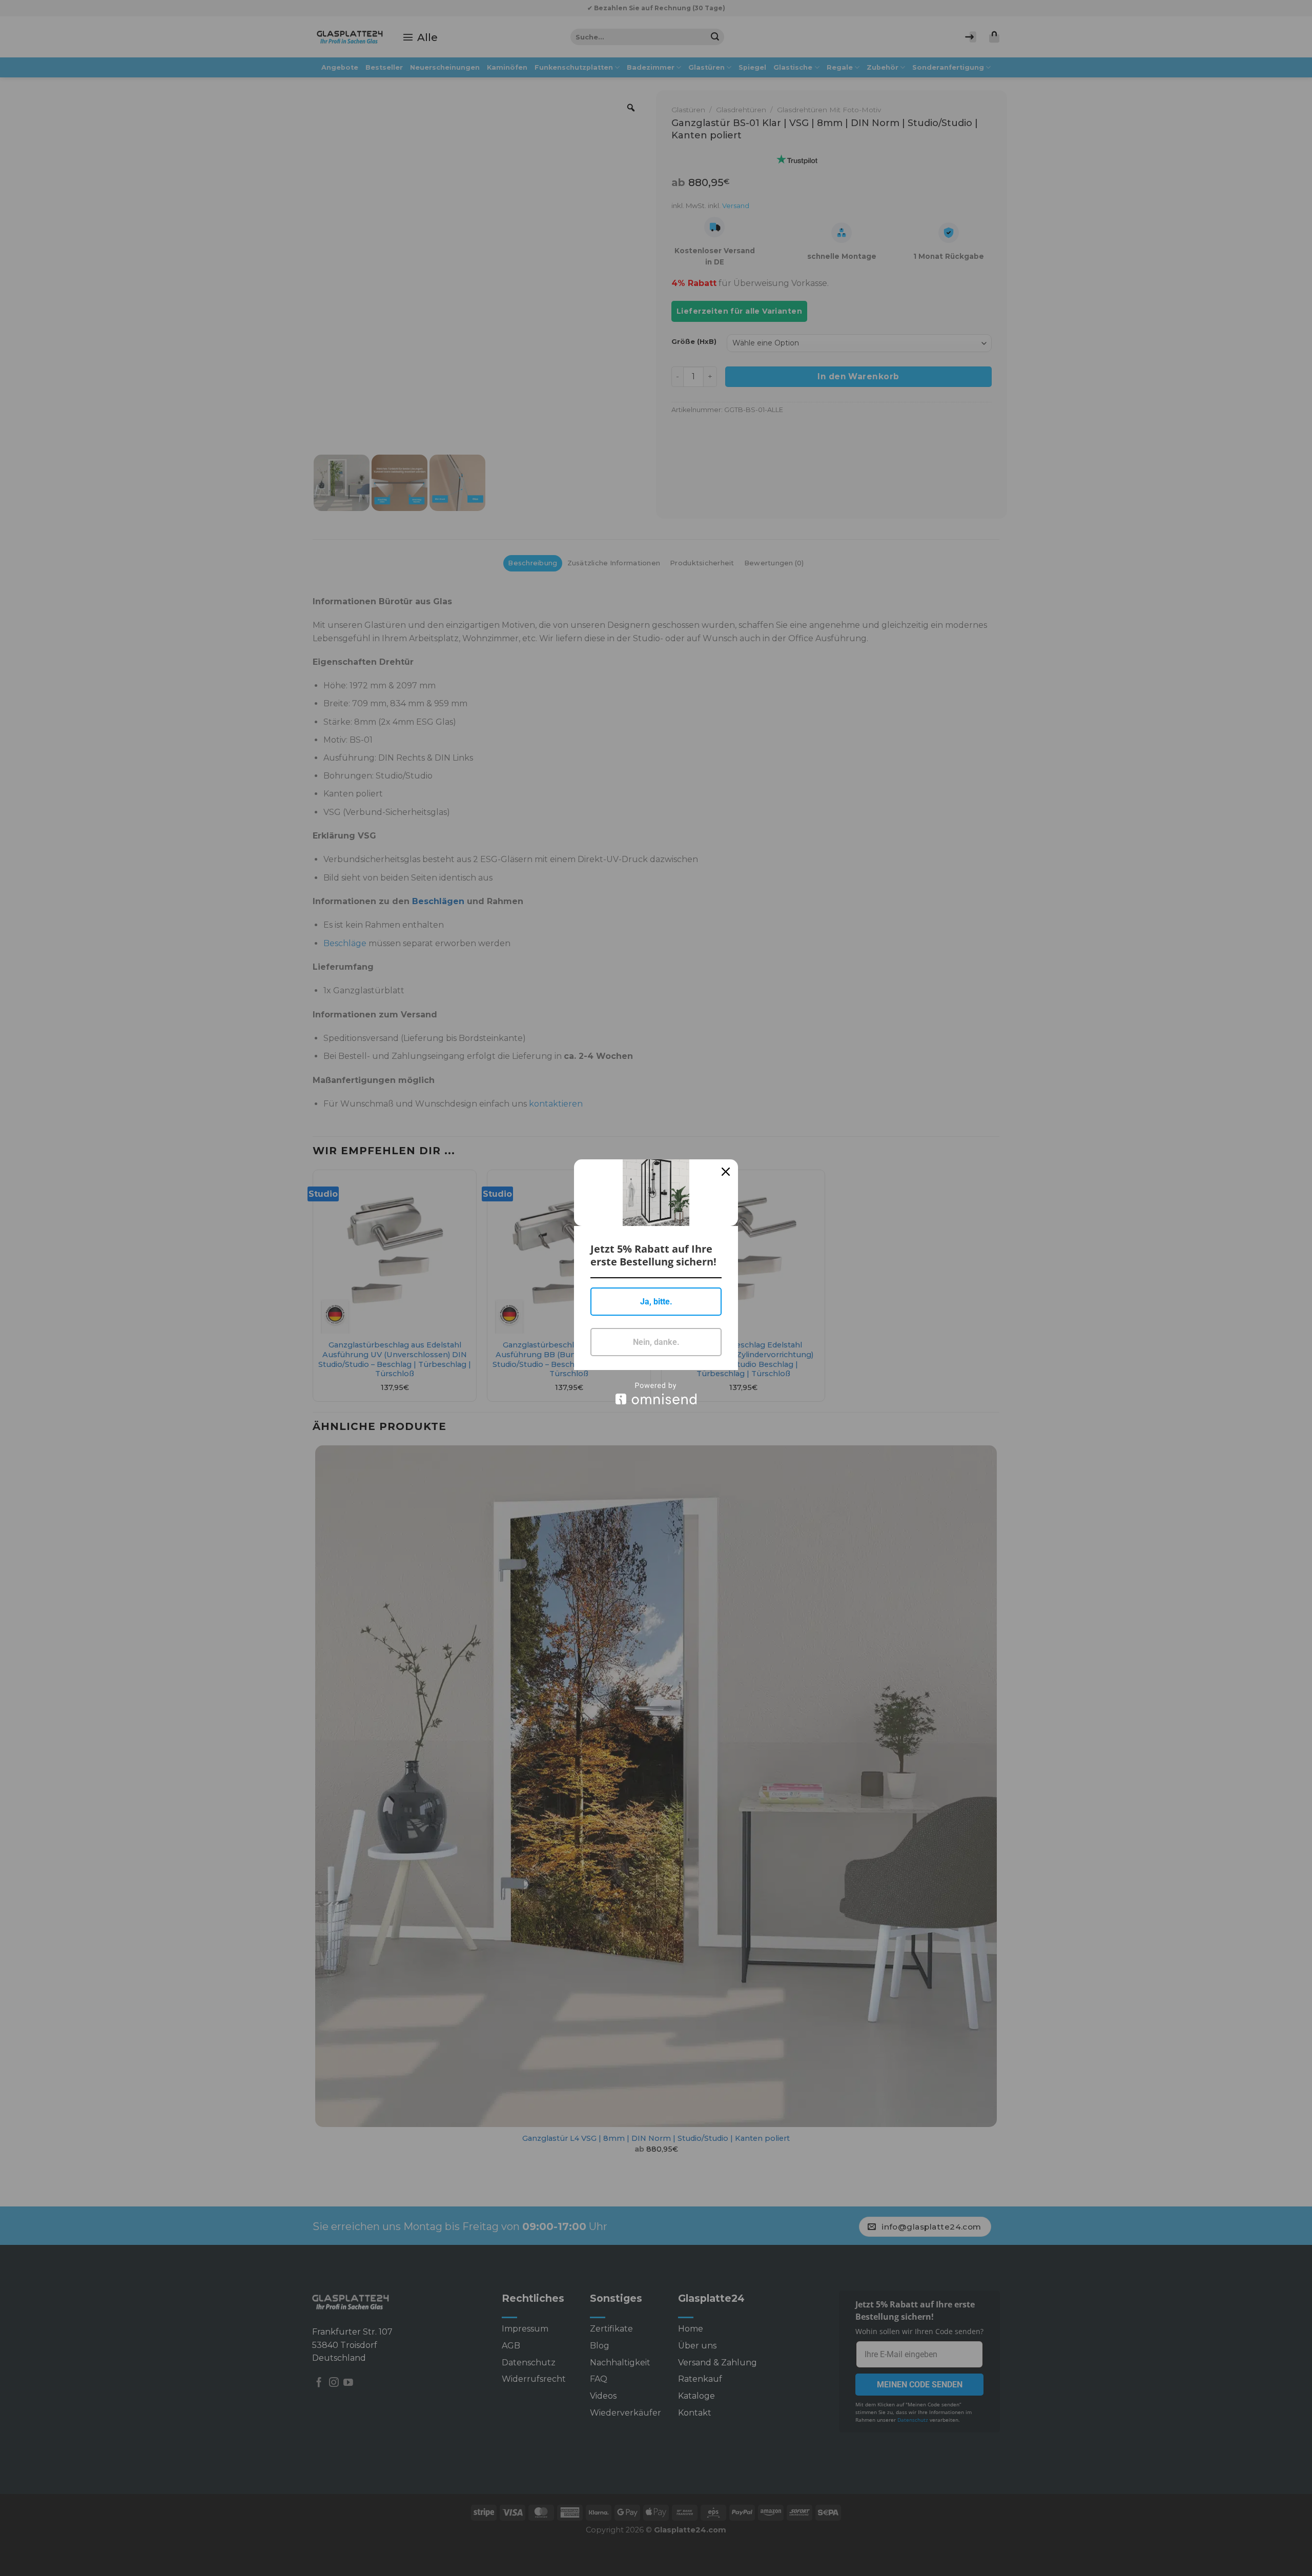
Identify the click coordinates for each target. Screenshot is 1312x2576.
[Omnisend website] (656, 1393)
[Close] (726, 1172)
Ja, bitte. (656, 1302)
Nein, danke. (656, 1342)
